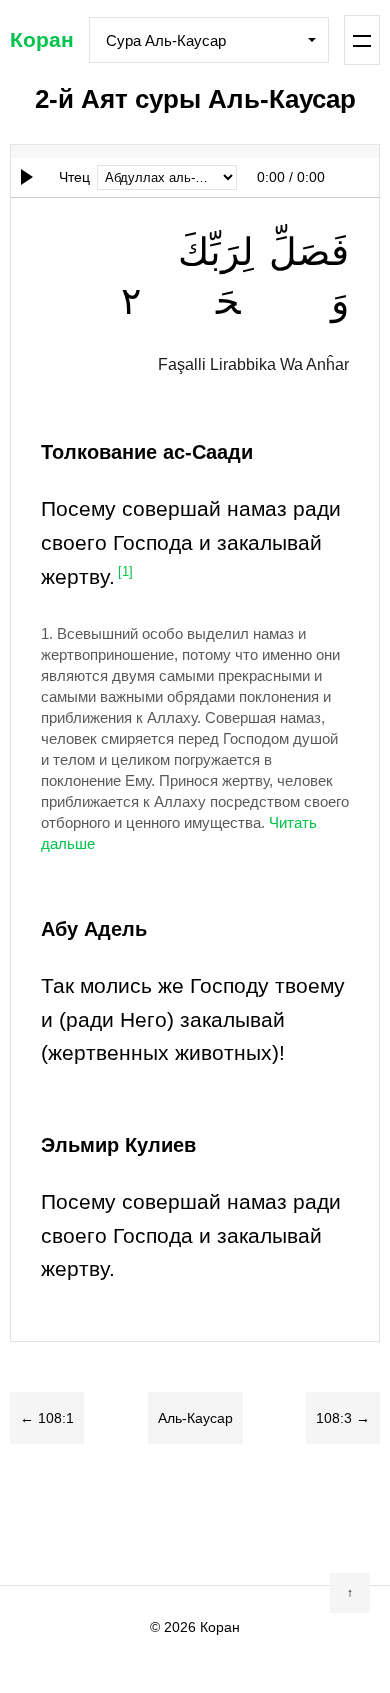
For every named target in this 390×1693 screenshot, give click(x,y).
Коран (42, 39)
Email (315, 1514)
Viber (195, 1514)
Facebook (75, 1514)
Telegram (235, 1514)
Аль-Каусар (195, 1418)
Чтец (74, 177)
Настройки (362, 40)
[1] (125, 572)
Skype (155, 1514)
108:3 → (343, 1418)
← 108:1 (47, 1418)
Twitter (115, 1514)
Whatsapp (275, 1514)
